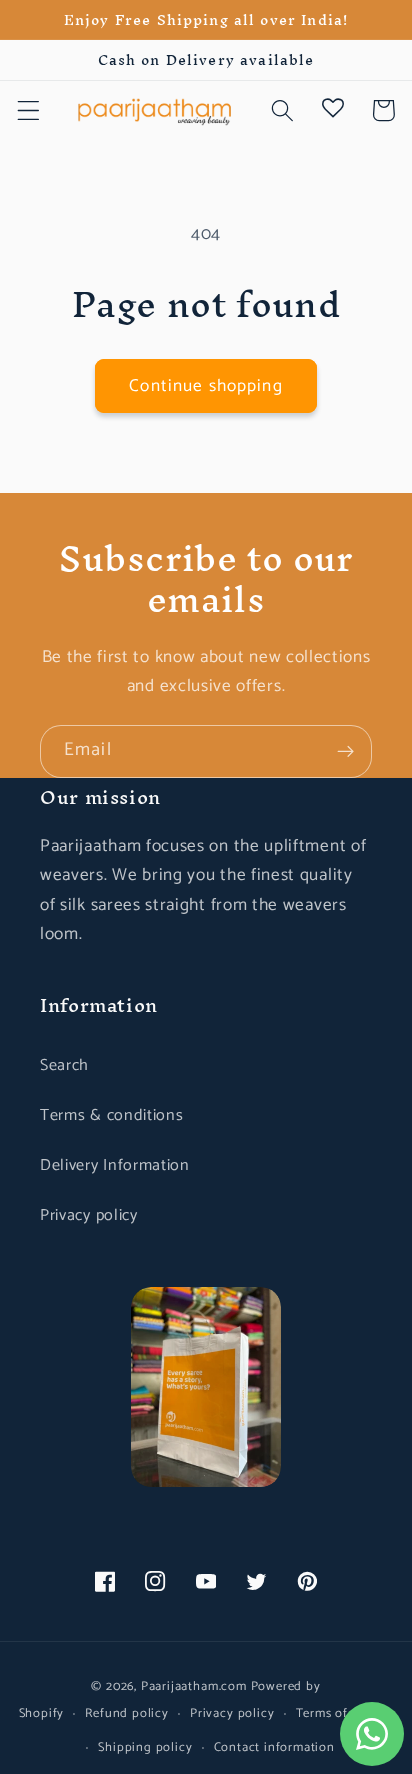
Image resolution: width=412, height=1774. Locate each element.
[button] (28, 110)
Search (64, 1065)
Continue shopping (206, 386)
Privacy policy (89, 1215)
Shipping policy (145, 1747)
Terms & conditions (111, 1115)
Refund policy (126, 1713)
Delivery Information (115, 1165)
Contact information (274, 1747)
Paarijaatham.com (194, 1686)
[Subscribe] (345, 752)
